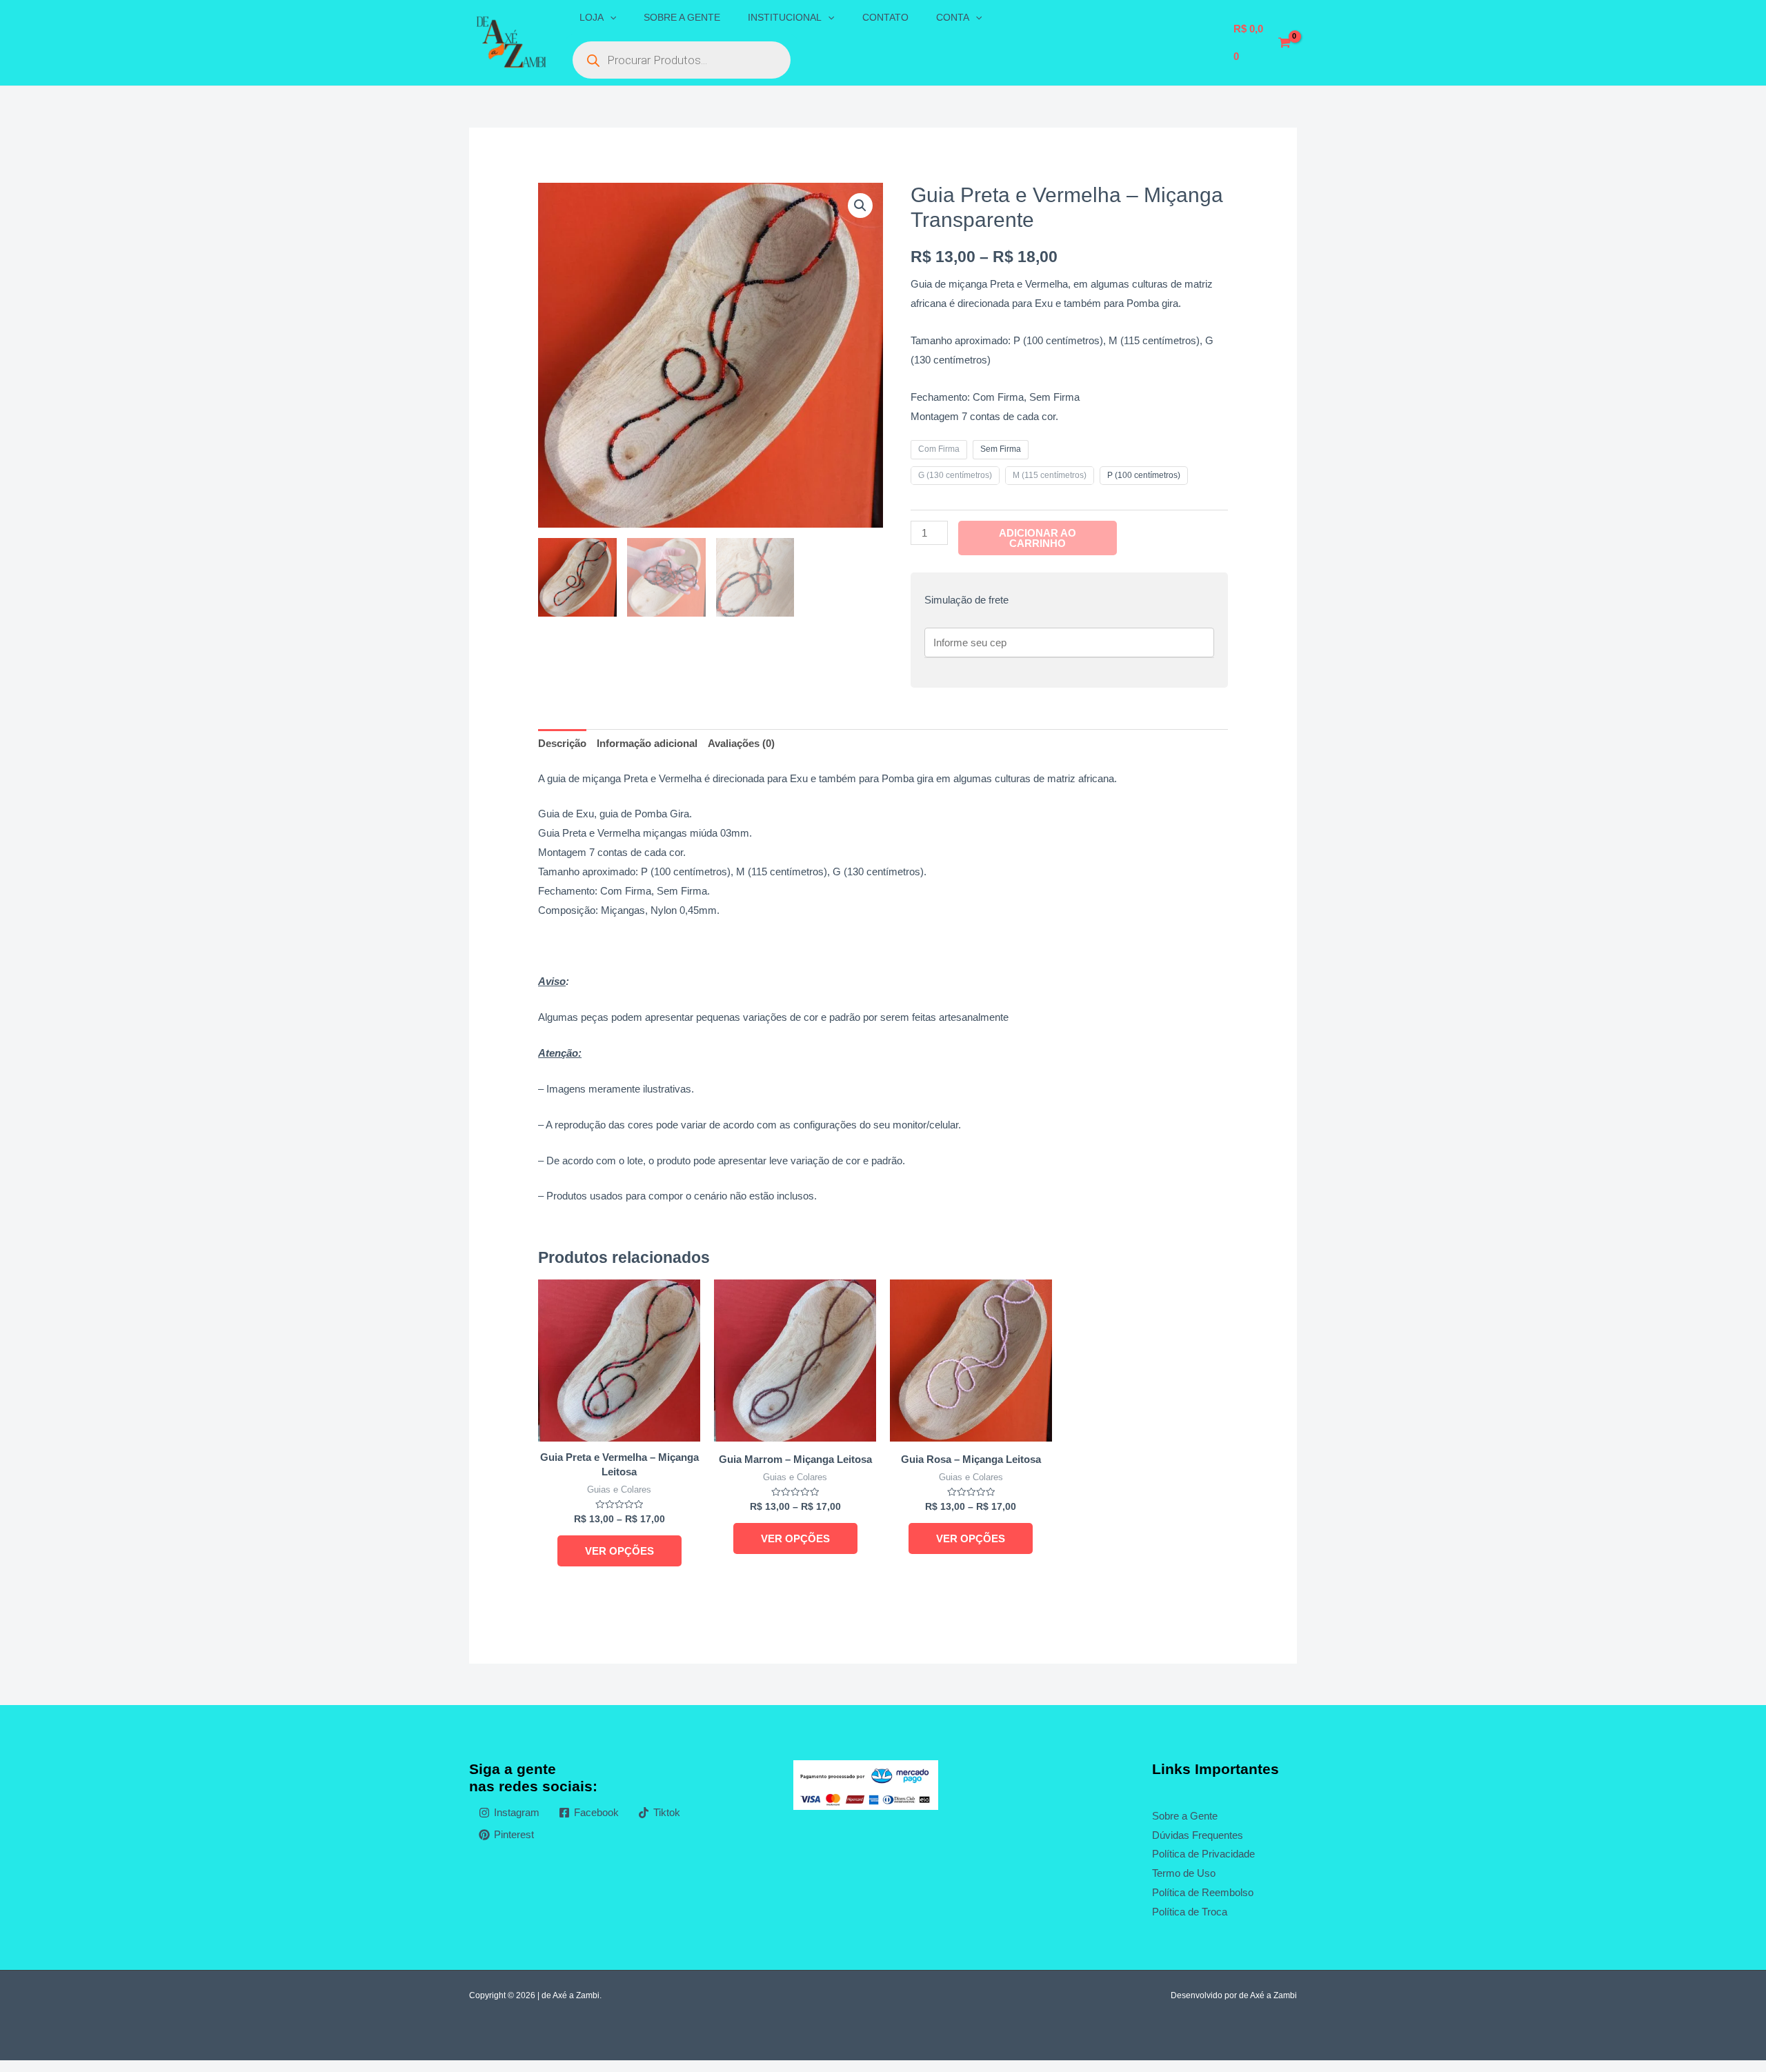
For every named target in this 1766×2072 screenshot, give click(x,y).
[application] (610, 17)
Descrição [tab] (562, 743)
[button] (860, 206)
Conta (953, 17)
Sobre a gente (682, 17)
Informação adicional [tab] (647, 743)
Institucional (785, 17)
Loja (592, 17)
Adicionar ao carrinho (1038, 538)
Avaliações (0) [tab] (741, 743)
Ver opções (619, 1551)
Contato (885, 17)
